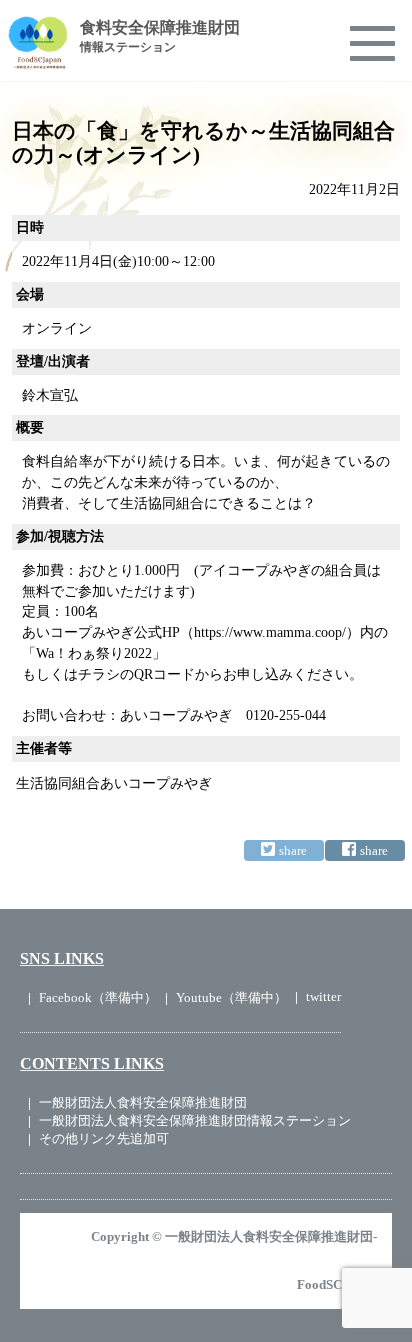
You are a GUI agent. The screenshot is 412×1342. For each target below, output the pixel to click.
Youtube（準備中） (231, 997)
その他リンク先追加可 (104, 1138)
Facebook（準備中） (98, 997)
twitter (323, 996)
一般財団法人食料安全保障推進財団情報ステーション (195, 1120)
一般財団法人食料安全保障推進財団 (143, 1102)
